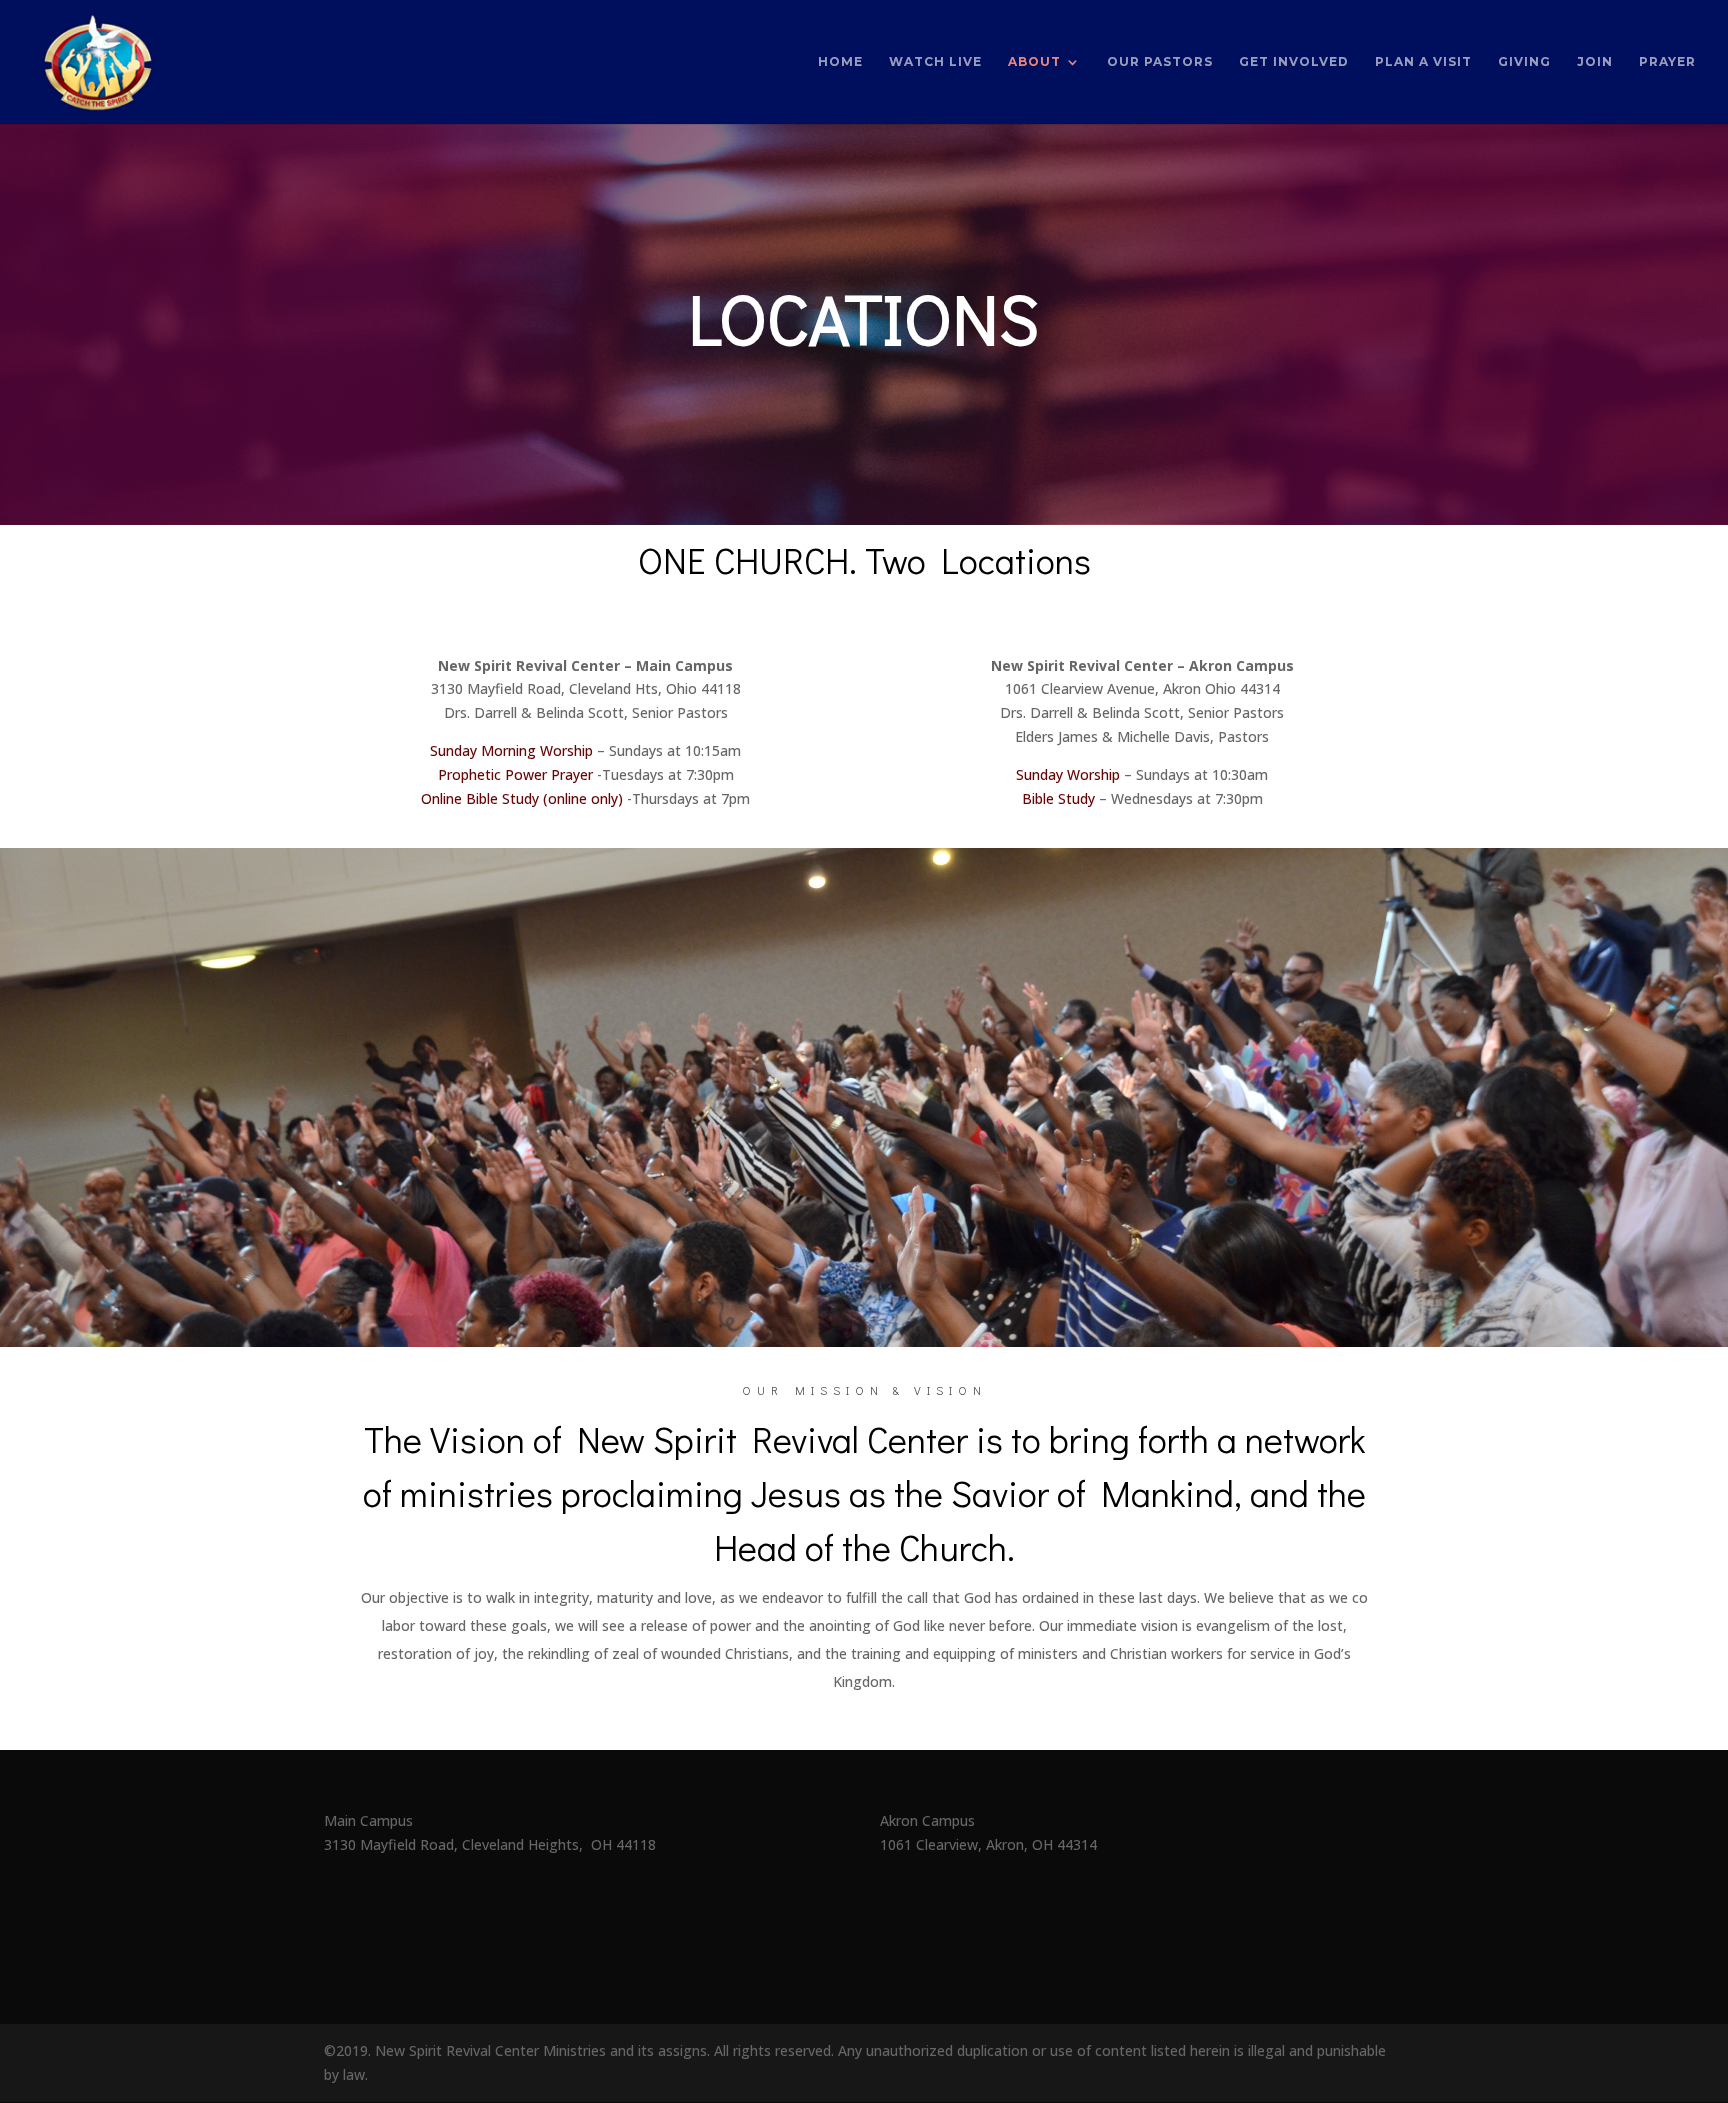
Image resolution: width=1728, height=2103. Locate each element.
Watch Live (935, 62)
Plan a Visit (1423, 62)
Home (840, 62)
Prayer (1667, 62)
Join (1595, 62)
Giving (1524, 62)
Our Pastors (1160, 62)
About (1034, 62)
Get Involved (1294, 62)
